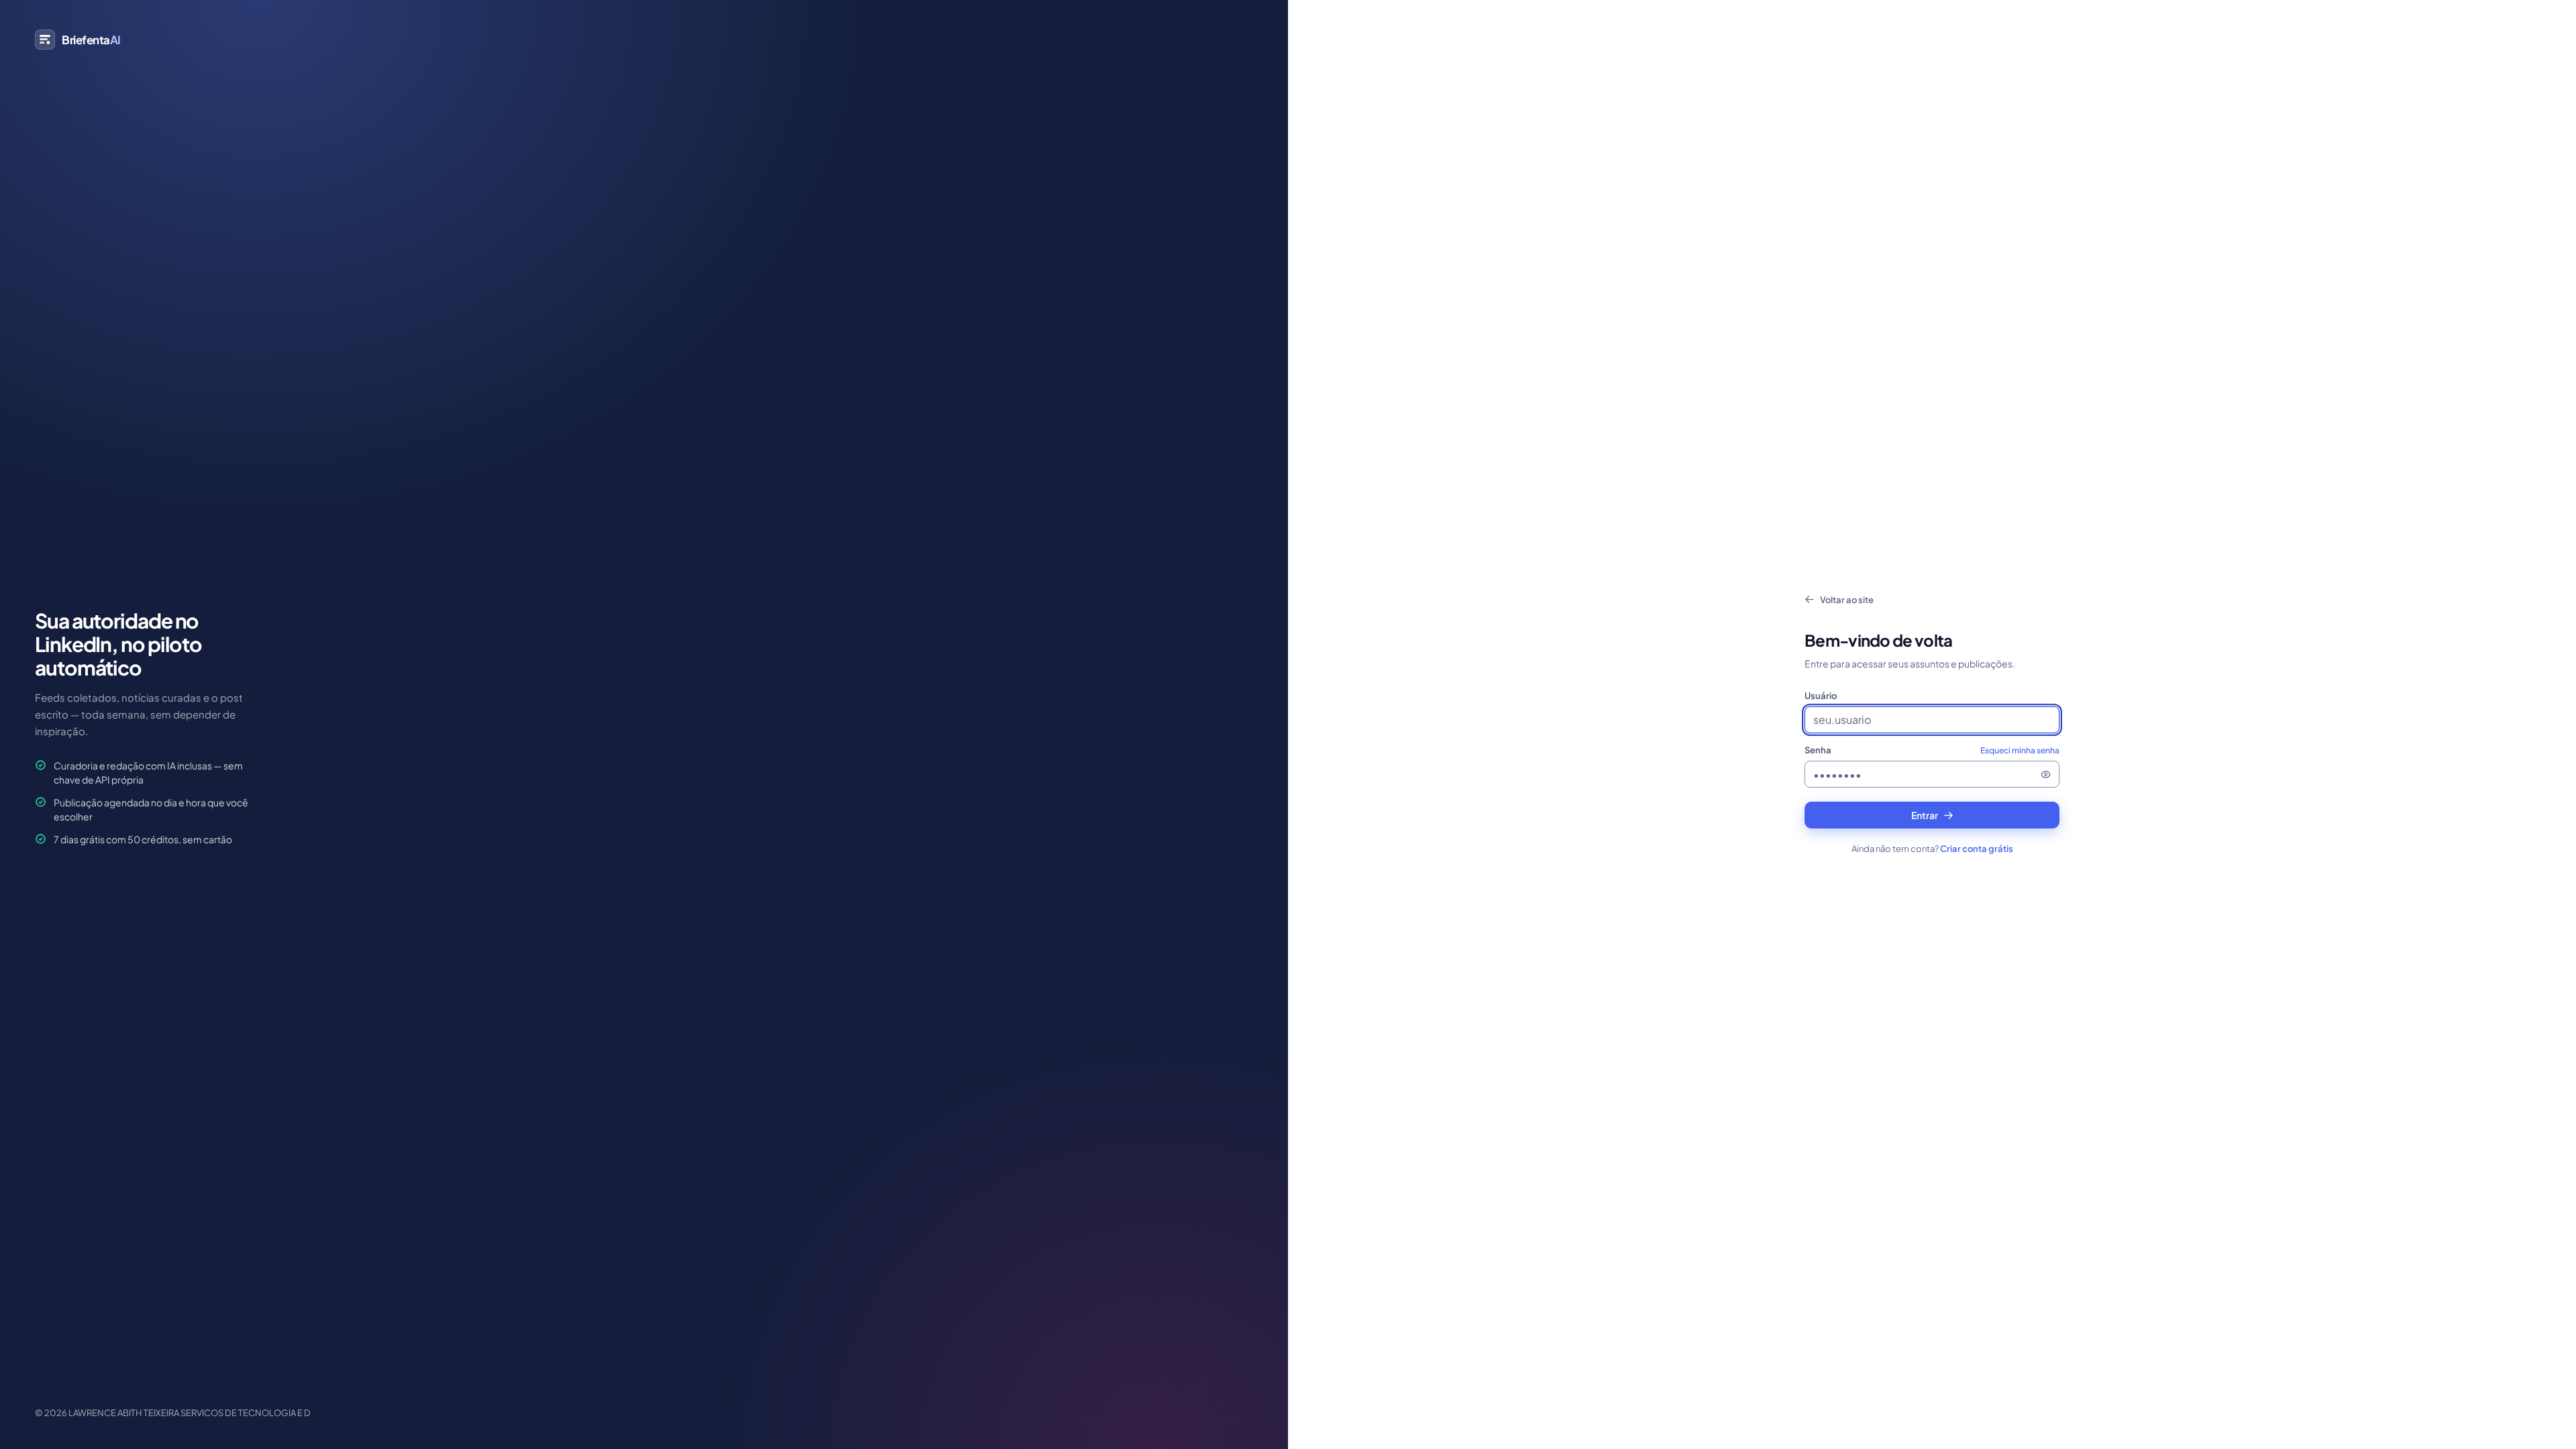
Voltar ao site (1847, 600)
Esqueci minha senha (2020, 750)
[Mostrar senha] (2045, 774)
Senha (1932, 750)
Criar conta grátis (1977, 849)
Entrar (1925, 815)
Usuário (1821, 696)
